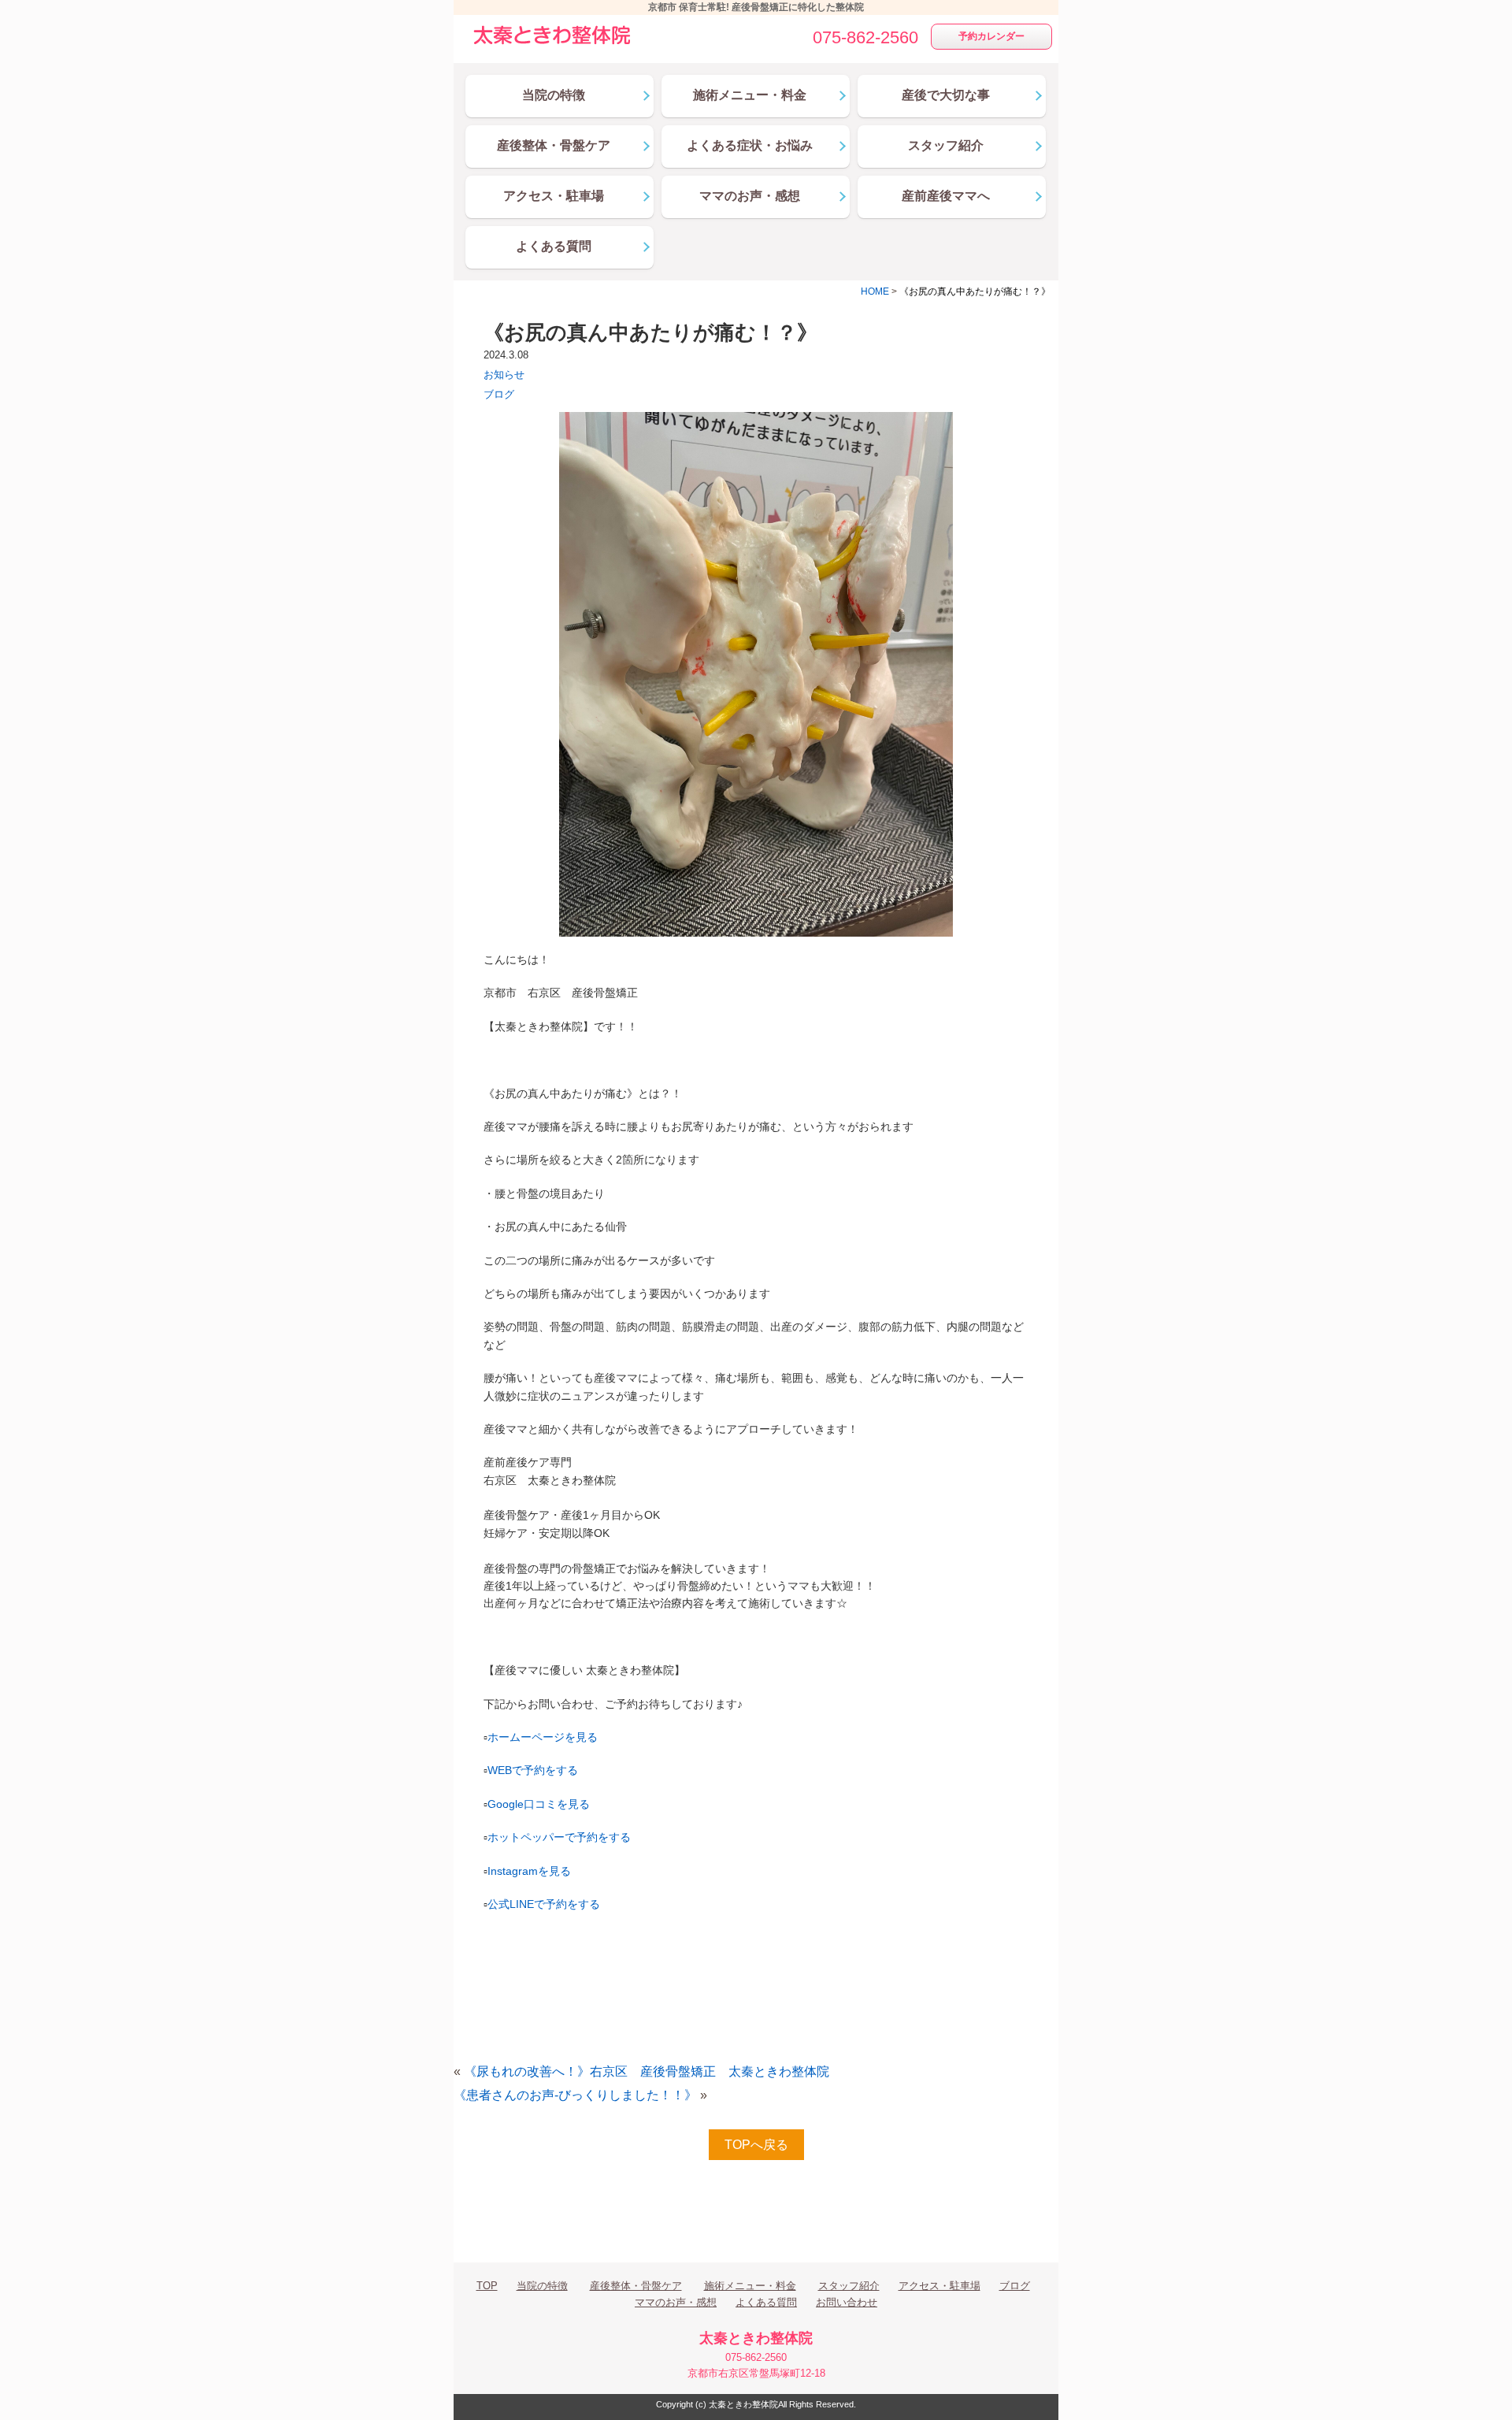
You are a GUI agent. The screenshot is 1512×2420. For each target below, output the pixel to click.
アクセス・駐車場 (939, 2286)
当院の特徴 (542, 2286)
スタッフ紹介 (849, 2286)
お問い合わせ (847, 2302)
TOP (487, 2286)
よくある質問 (766, 2302)
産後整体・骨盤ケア (636, 2286)
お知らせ (504, 375)
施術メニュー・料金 (750, 2286)
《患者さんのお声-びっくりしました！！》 (575, 2095)
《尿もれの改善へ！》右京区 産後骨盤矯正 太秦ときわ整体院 (647, 2071)
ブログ (499, 394)
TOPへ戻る (756, 2145)
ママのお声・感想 (676, 2302)
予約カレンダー (991, 36)
